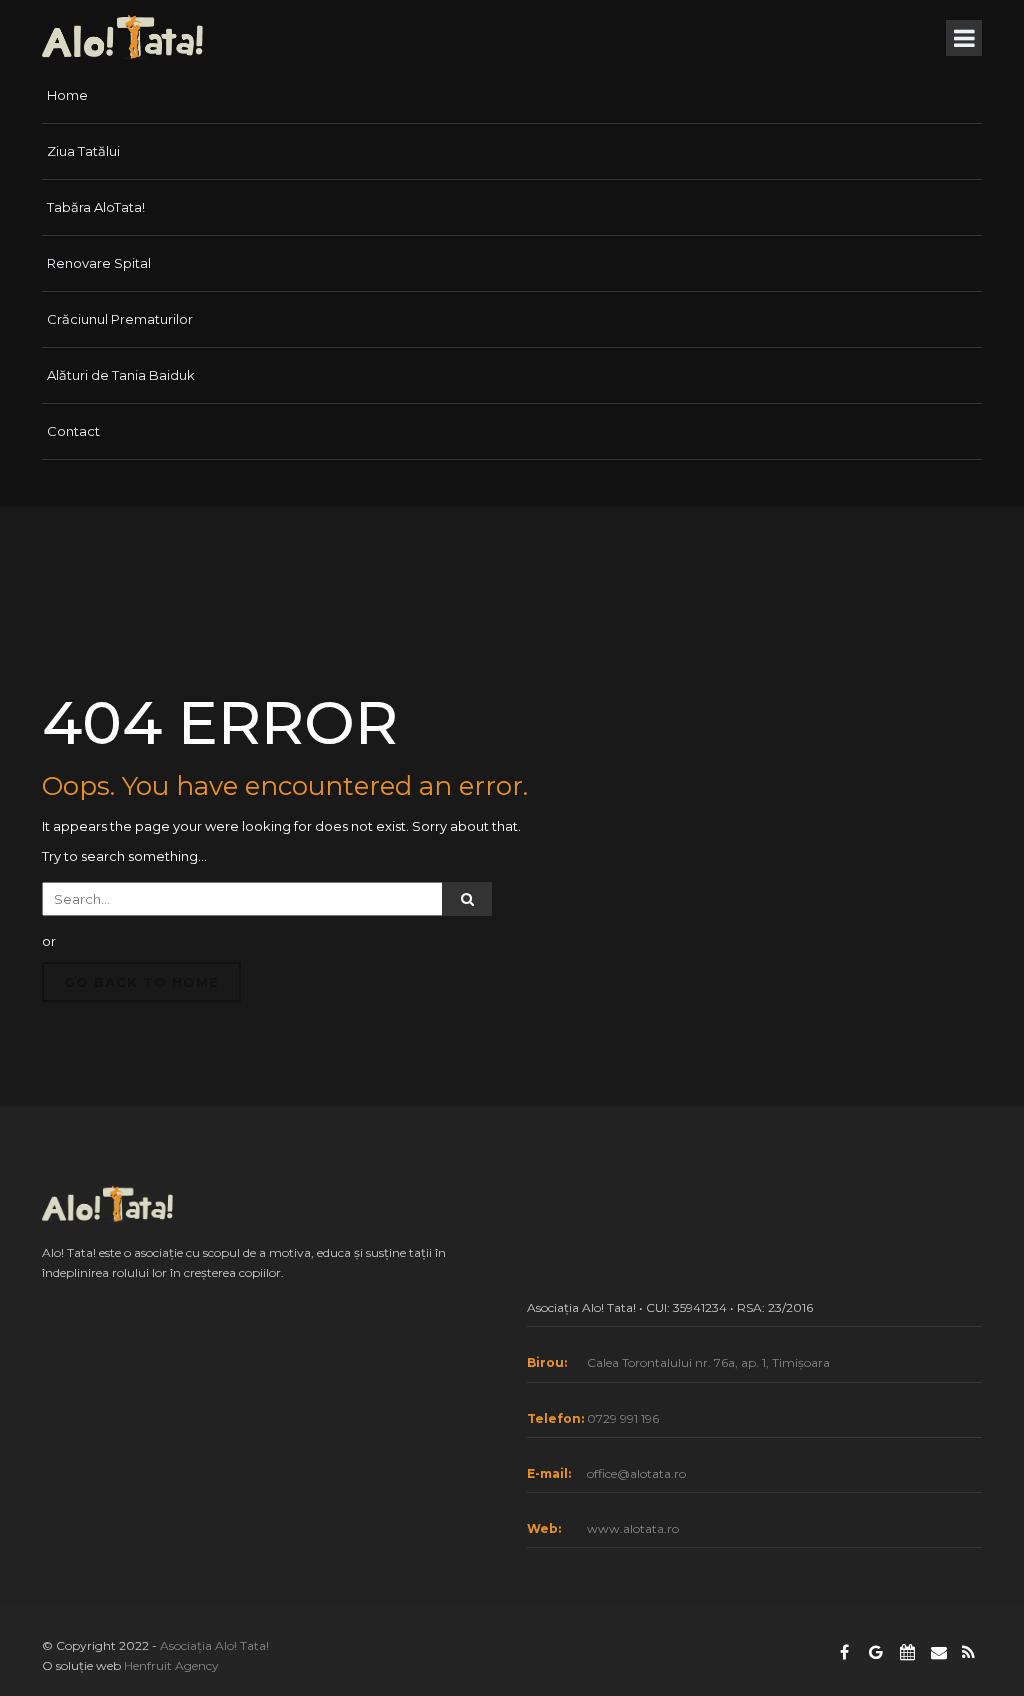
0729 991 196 (623, 1418)
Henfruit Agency (171, 1665)
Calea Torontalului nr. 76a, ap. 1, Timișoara (708, 1362)
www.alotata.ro (633, 1528)
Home (67, 95)
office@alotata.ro (636, 1473)
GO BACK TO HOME (141, 982)
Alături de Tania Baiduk (121, 375)
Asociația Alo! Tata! (214, 1645)
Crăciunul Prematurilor (120, 319)
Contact (73, 431)
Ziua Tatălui (83, 151)
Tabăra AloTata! (96, 207)
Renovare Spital (99, 263)
